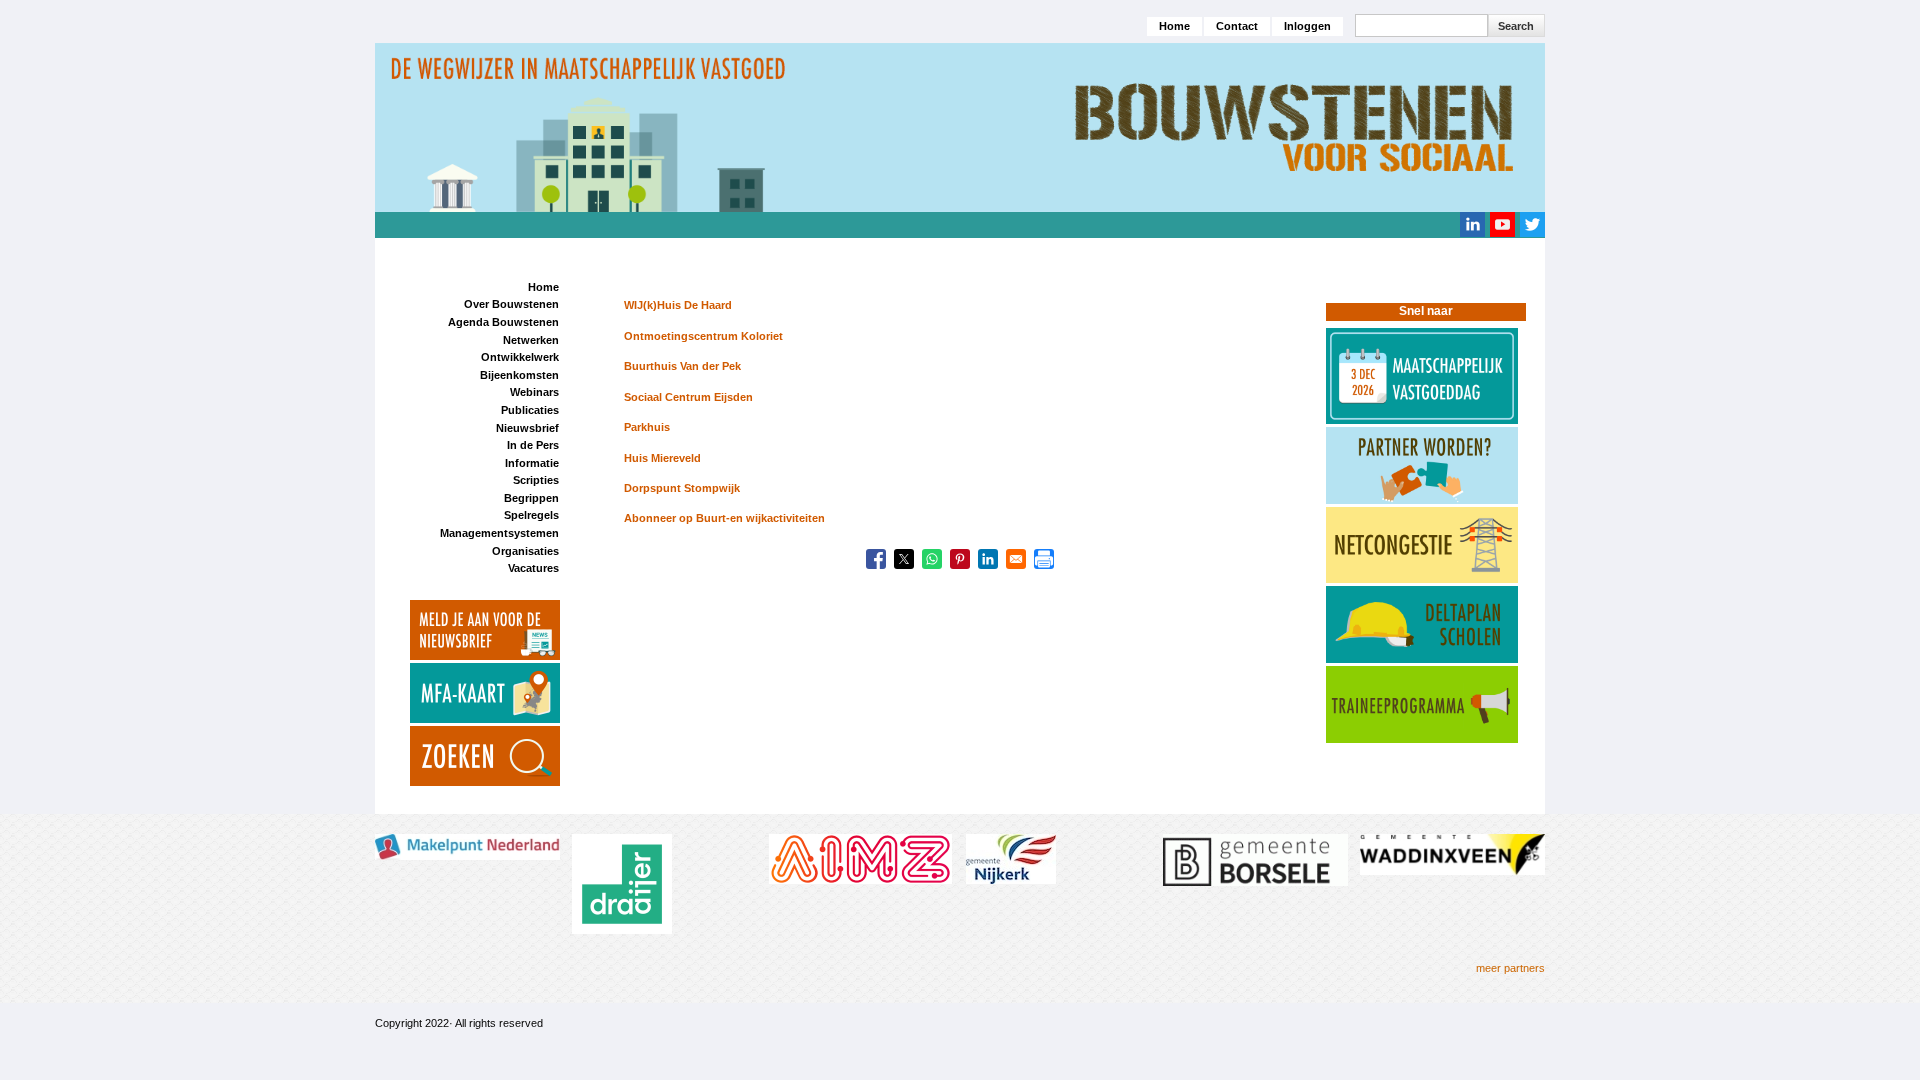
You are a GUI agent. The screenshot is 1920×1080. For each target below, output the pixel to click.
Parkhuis (647, 427)
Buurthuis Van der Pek (682, 366)
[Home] (960, 127)
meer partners (1510, 968)
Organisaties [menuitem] (525, 551)
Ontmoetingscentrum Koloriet (703, 336)
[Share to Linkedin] (988, 559)
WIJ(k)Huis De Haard (678, 305)
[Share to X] (904, 559)
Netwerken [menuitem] (531, 340)
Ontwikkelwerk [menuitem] (520, 357)
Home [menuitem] (543, 287)
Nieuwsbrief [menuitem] (527, 428)
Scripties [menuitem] (536, 480)
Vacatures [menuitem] (533, 568)
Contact (1237, 26)
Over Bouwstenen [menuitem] (511, 304)
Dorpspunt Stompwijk (682, 488)
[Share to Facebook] (876, 559)
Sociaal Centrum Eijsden (688, 397)
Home (1174, 26)
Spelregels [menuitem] (531, 515)
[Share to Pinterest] (960, 559)
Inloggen (1307, 26)
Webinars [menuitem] (534, 392)
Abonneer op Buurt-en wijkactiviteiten (724, 518)
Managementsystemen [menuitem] (499, 533)
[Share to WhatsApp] (932, 559)
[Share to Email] (1016, 559)
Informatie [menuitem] (532, 463)
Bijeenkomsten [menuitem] (519, 375)
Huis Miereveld (662, 458)
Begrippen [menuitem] (531, 498)
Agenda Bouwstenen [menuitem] (503, 322)
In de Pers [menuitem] (533, 445)
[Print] (1044, 559)
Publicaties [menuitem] (530, 410)
